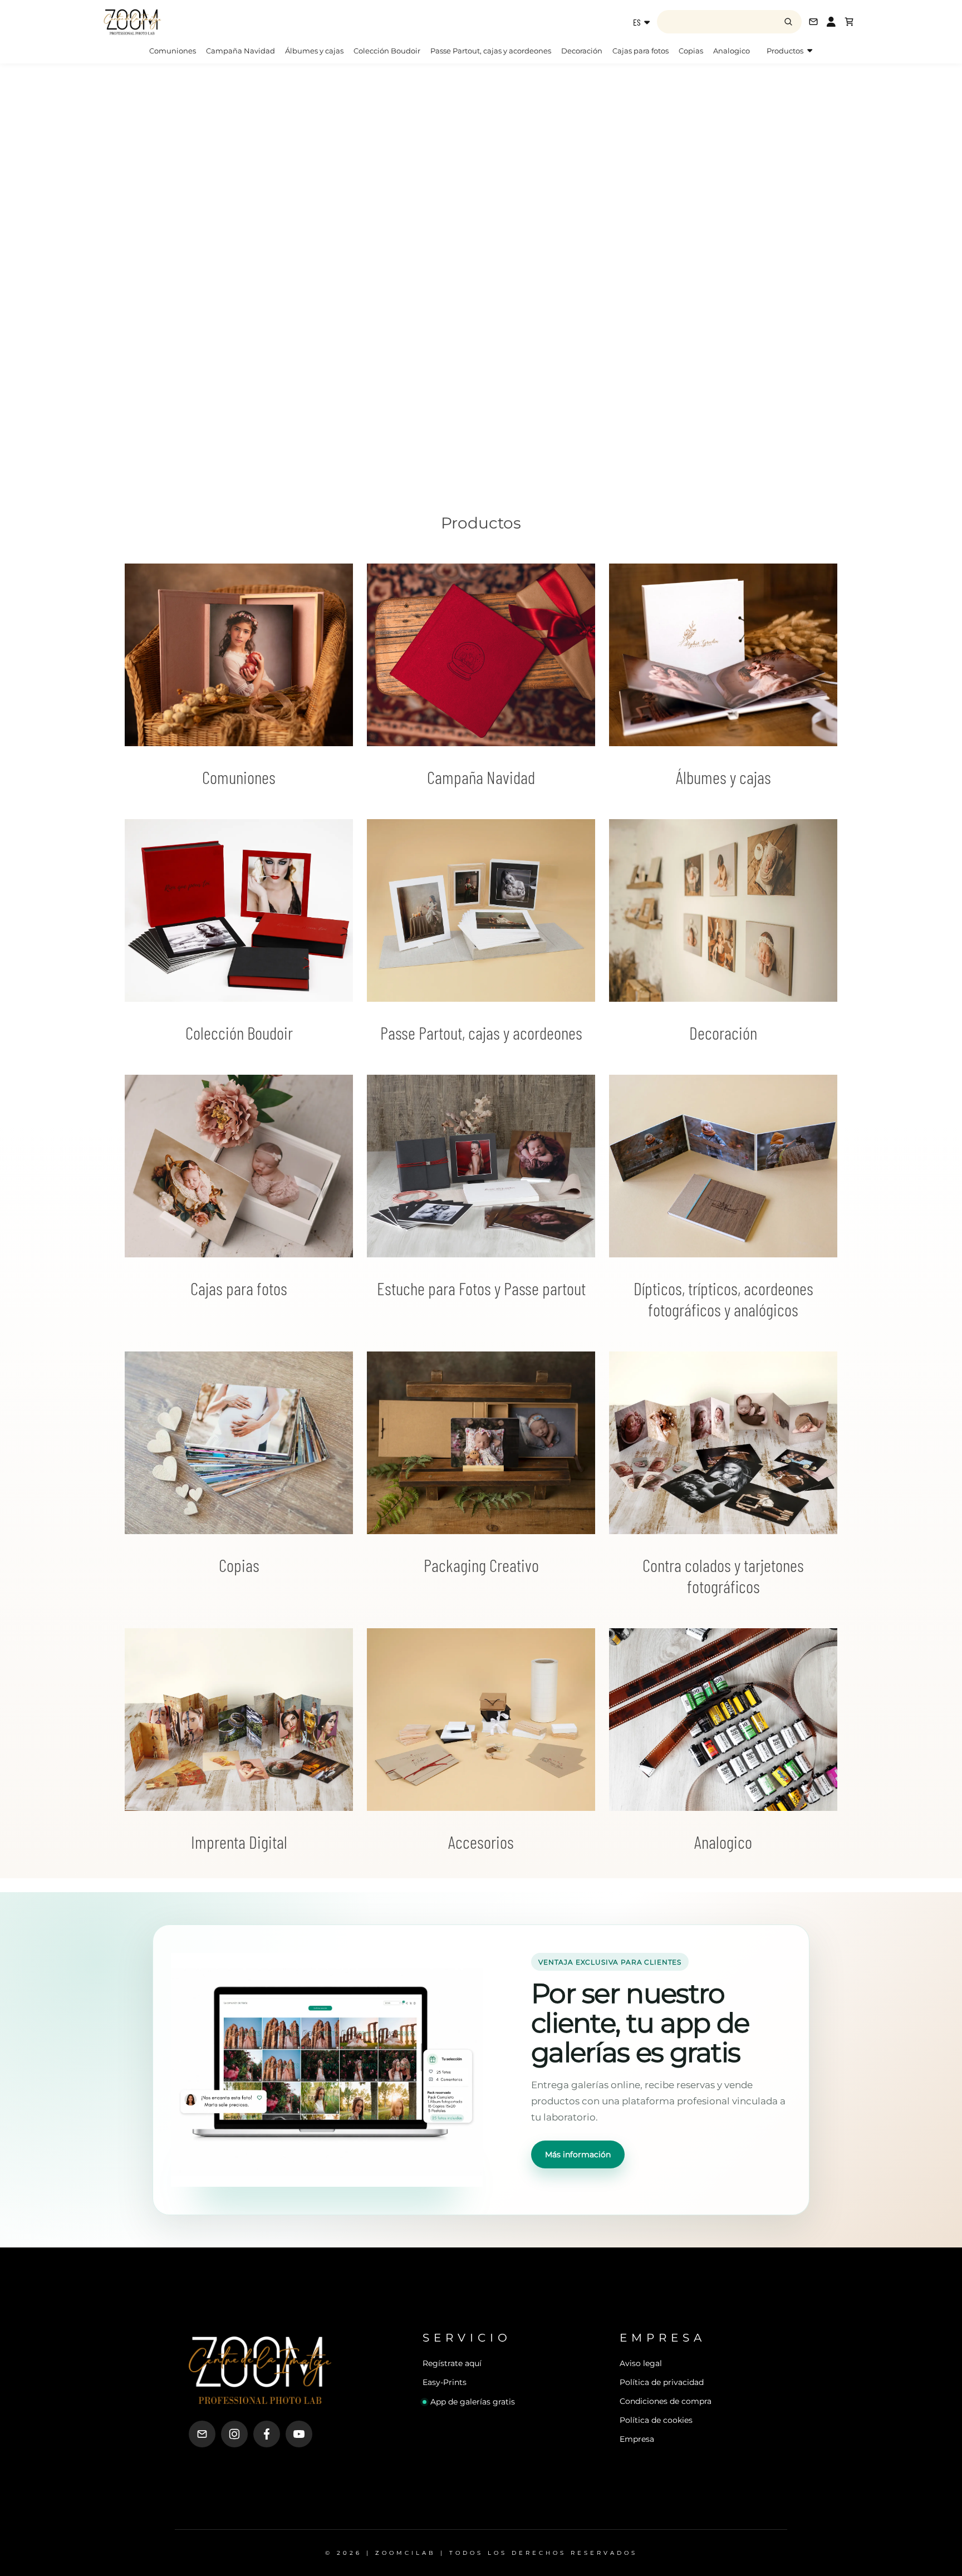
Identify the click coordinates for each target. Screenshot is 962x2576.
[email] (202, 2434)
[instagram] (234, 2434)
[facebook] (267, 2434)
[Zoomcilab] (192, 22)
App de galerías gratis (473, 2402)
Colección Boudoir (387, 51)
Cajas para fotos (640, 51)
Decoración (582, 51)
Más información (578, 2154)
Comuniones (173, 51)
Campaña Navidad (240, 51)
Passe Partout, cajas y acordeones (491, 51)
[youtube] (299, 2434)
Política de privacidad (662, 2382)
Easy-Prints (445, 2382)
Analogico (732, 51)
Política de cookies (656, 2420)
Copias (691, 51)
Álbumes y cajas (314, 51)
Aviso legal (641, 2363)
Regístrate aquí (452, 2363)
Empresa (637, 2439)
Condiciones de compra (666, 2401)
